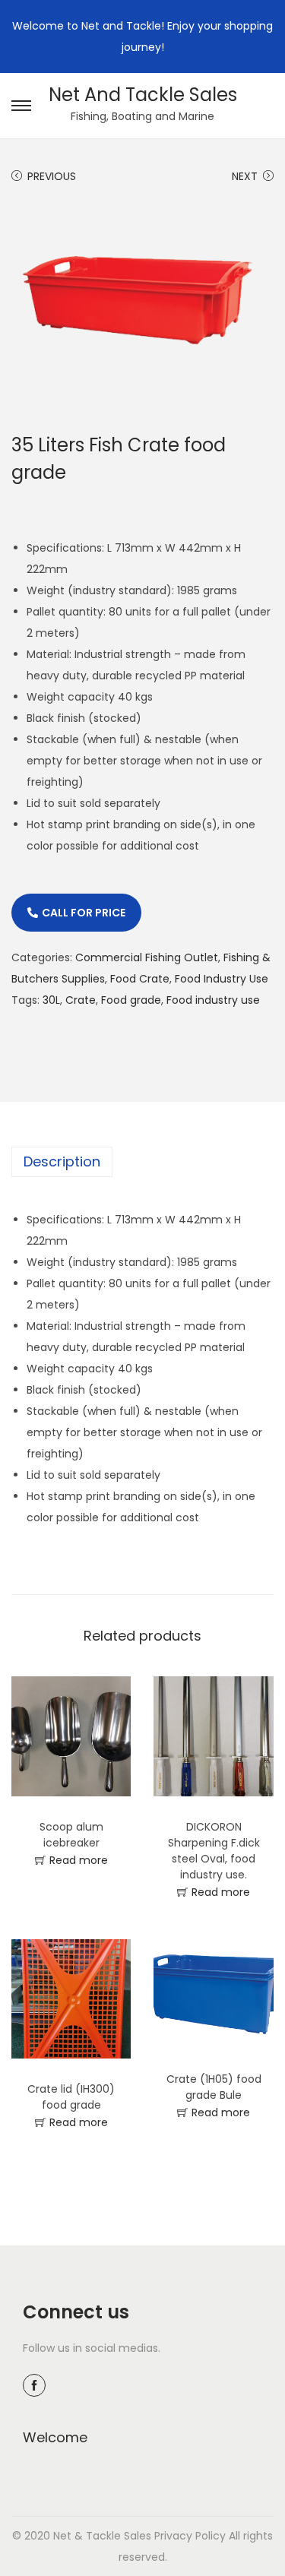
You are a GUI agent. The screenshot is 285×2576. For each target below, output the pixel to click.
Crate (81, 1000)
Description (62, 1161)
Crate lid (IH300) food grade (71, 2097)
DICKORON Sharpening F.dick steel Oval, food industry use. (214, 1851)
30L (51, 1000)
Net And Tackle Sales (143, 95)
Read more (79, 1860)
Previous (52, 176)
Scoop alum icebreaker (71, 1835)
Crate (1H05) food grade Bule (214, 2087)
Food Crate (140, 979)
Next (245, 176)
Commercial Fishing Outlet (147, 957)
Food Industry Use (222, 979)
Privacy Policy (190, 2536)
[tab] (142, 1162)
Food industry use (213, 1000)
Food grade (131, 1000)
